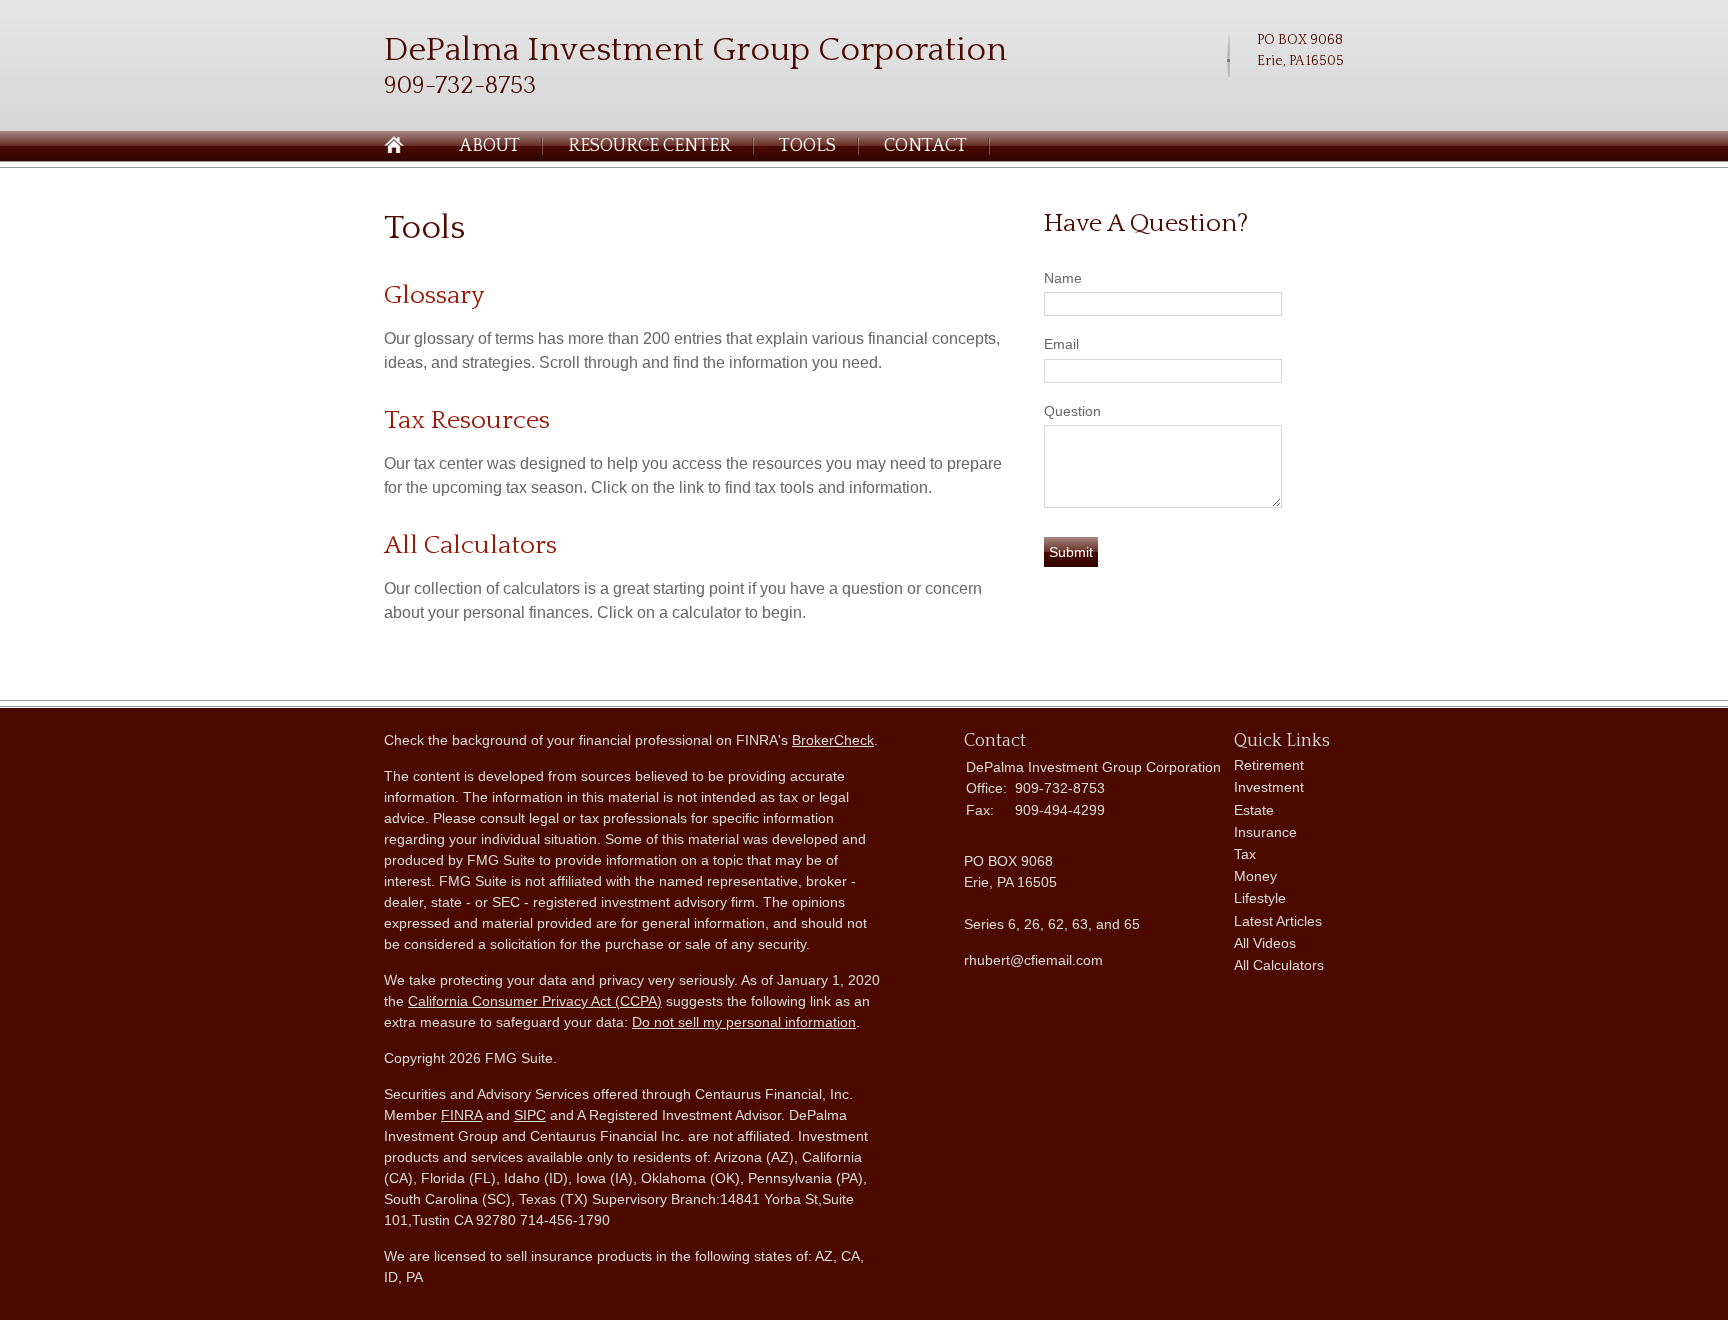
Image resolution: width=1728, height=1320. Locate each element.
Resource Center (649, 146)
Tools (807, 146)
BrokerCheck (833, 740)
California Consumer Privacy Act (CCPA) (535, 1001)
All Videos (1265, 943)
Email (1061, 344)
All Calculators (470, 545)
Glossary (434, 295)
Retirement (1269, 765)
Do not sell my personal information (744, 1022)
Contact (925, 146)
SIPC (530, 1115)
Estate (1254, 810)
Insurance (1265, 832)
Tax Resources (467, 420)
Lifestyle (1260, 898)
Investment (1269, 787)
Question (1072, 411)
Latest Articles (1278, 921)
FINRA (461, 1115)
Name (1063, 278)
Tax (1245, 854)
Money (1255, 876)
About (489, 146)
